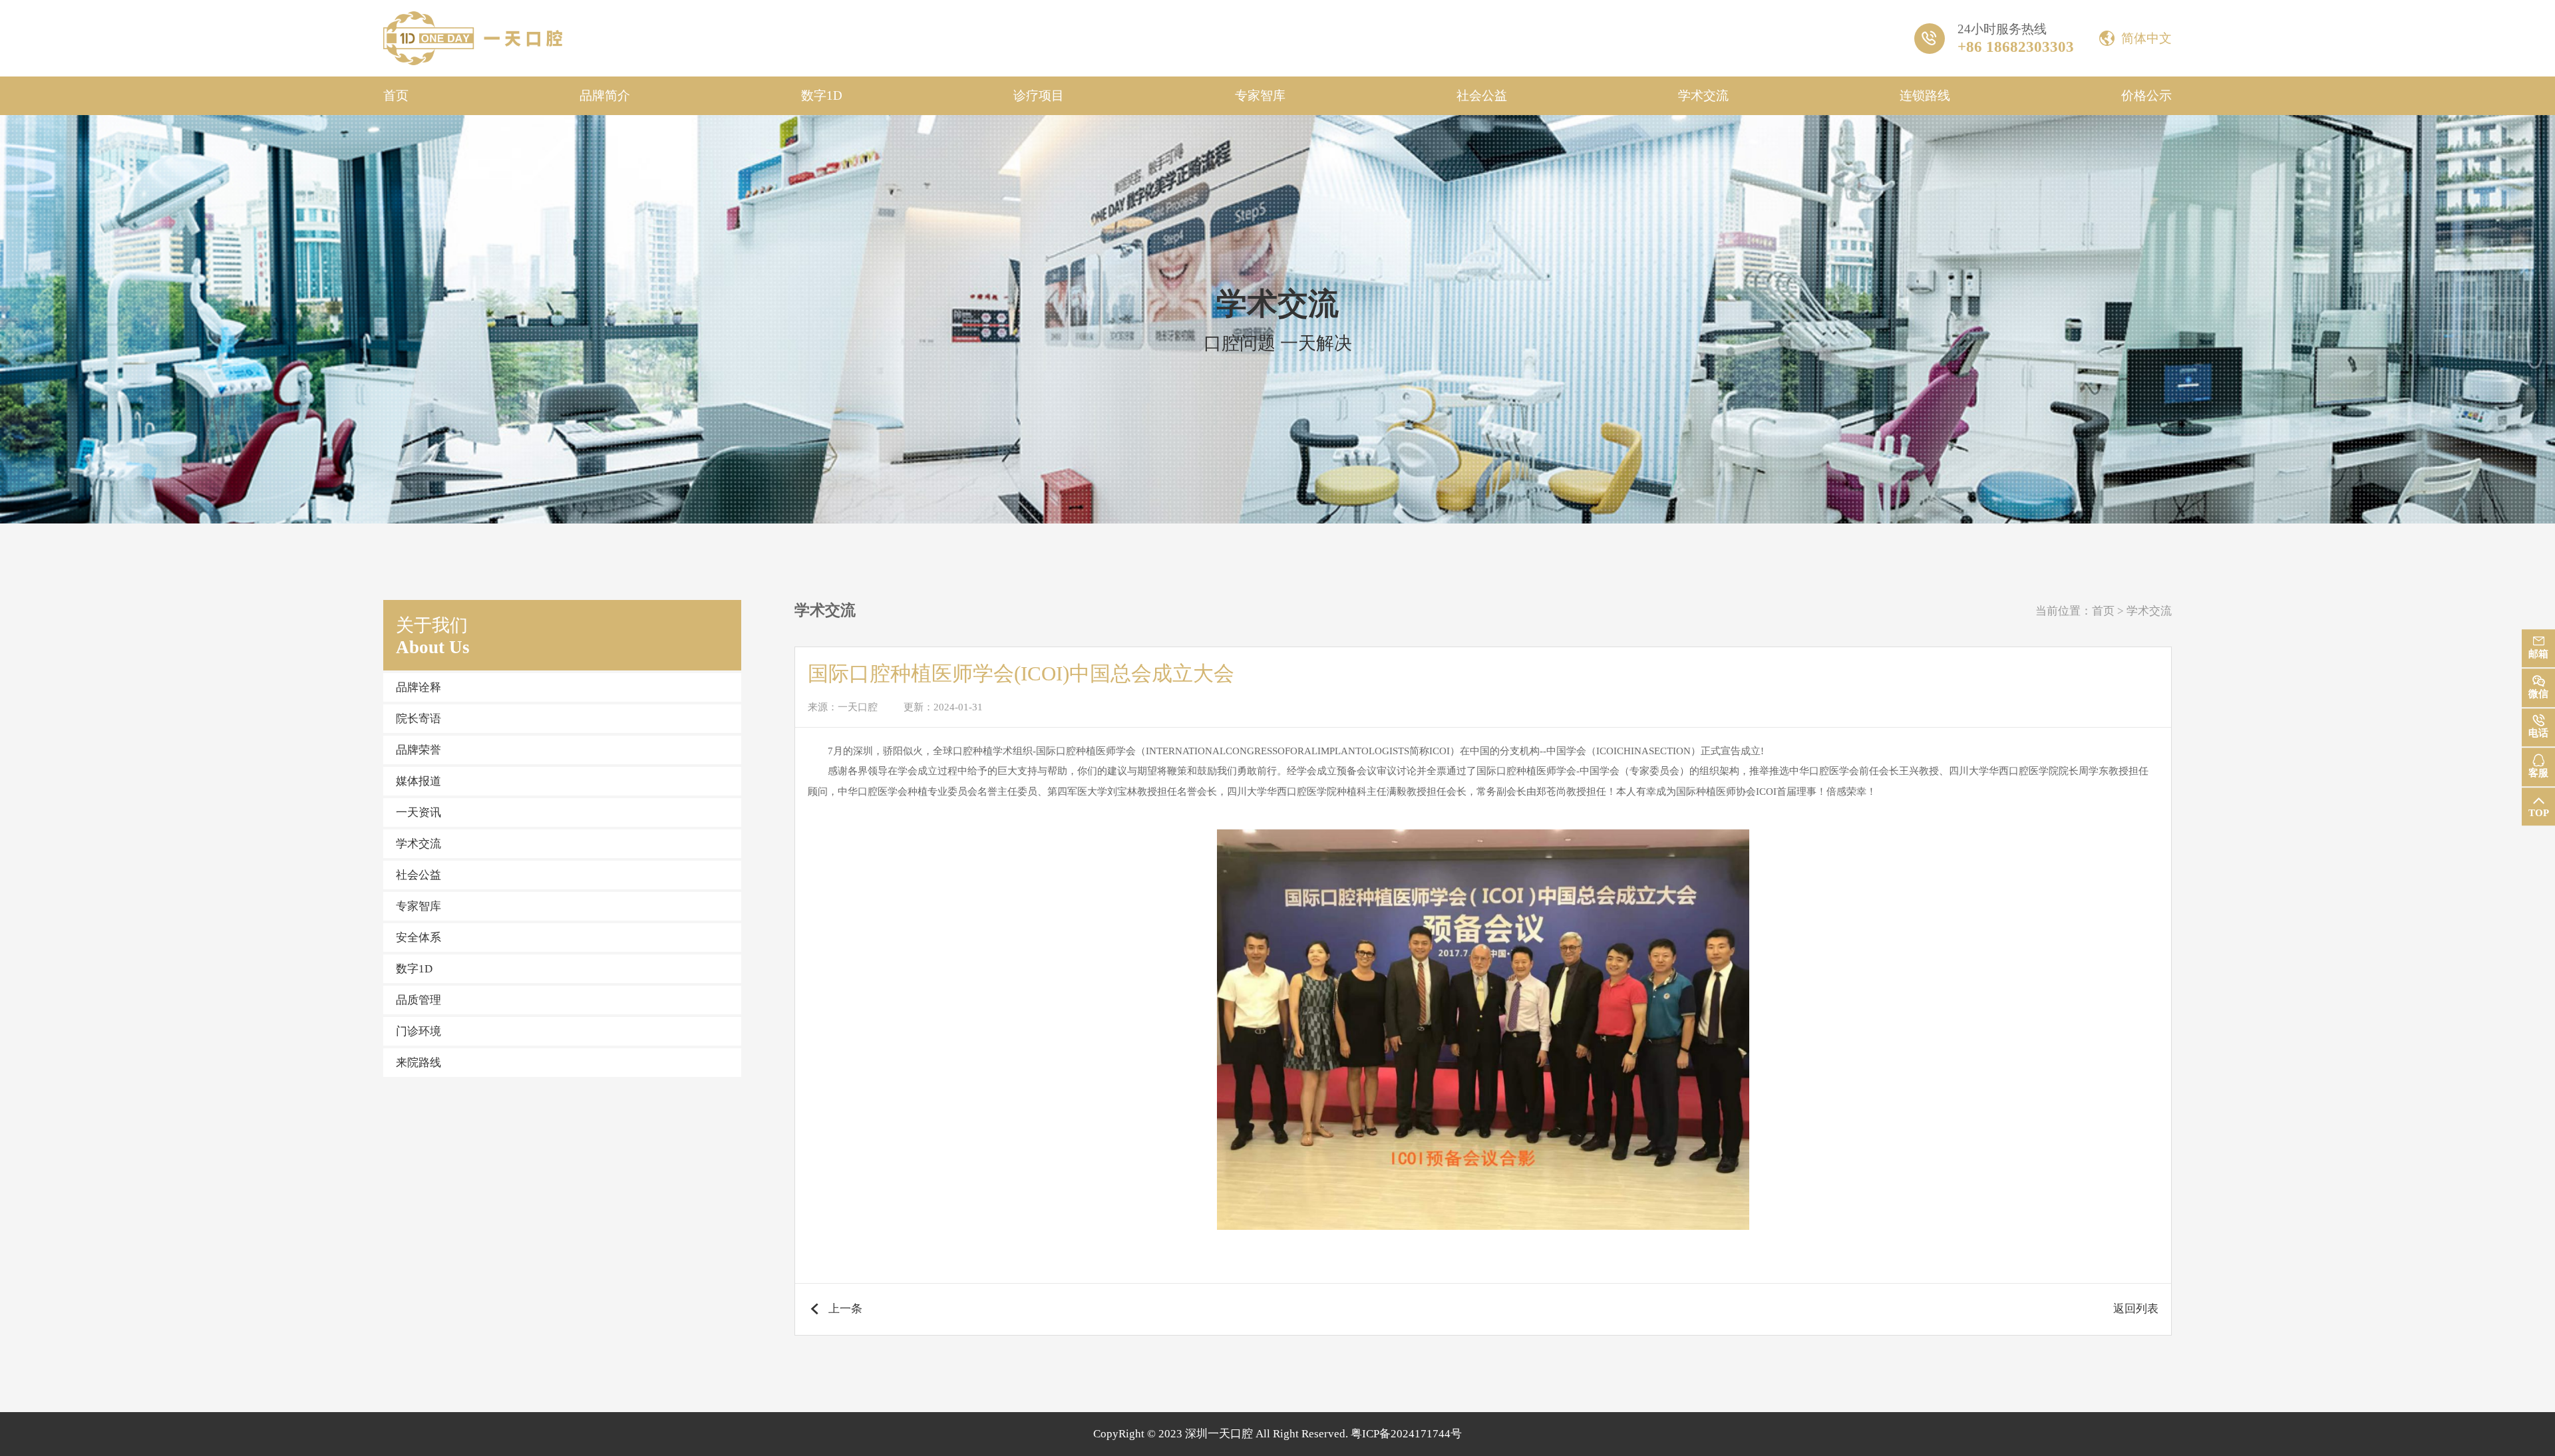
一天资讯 (419, 812)
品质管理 (419, 1000)
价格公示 (2146, 95)
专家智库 (1260, 95)
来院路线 (419, 1063)
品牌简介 (605, 95)
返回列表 (2136, 1309)
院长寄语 (419, 719)
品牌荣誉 (419, 750)
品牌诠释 (419, 687)
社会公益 (1482, 95)
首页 (396, 95)
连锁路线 (1925, 95)
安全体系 (419, 938)
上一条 (845, 1309)
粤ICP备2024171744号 (1406, 1434)
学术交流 (1703, 95)
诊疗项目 (1039, 95)
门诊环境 (419, 1031)
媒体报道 (419, 781)
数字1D (822, 95)
